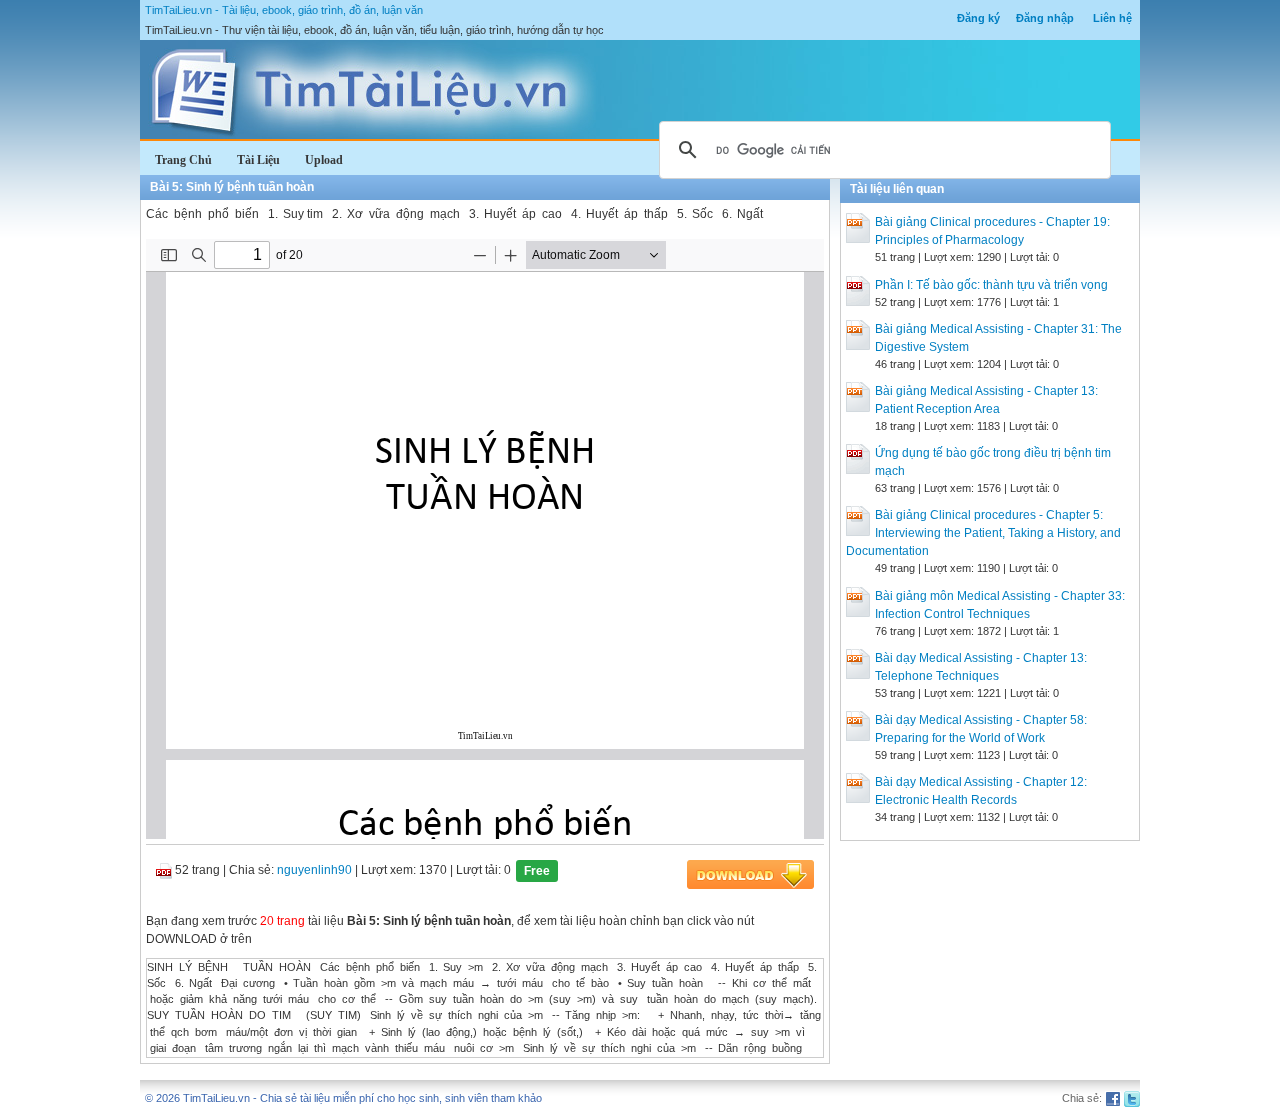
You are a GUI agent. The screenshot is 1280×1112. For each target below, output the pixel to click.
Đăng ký (978, 18)
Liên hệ (1112, 18)
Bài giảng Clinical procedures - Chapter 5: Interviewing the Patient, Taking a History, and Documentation (983, 533)
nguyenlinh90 (314, 870)
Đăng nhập (1045, 18)
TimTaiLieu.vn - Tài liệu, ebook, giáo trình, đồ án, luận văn (284, 10)
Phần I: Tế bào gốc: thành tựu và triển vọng (991, 285)
